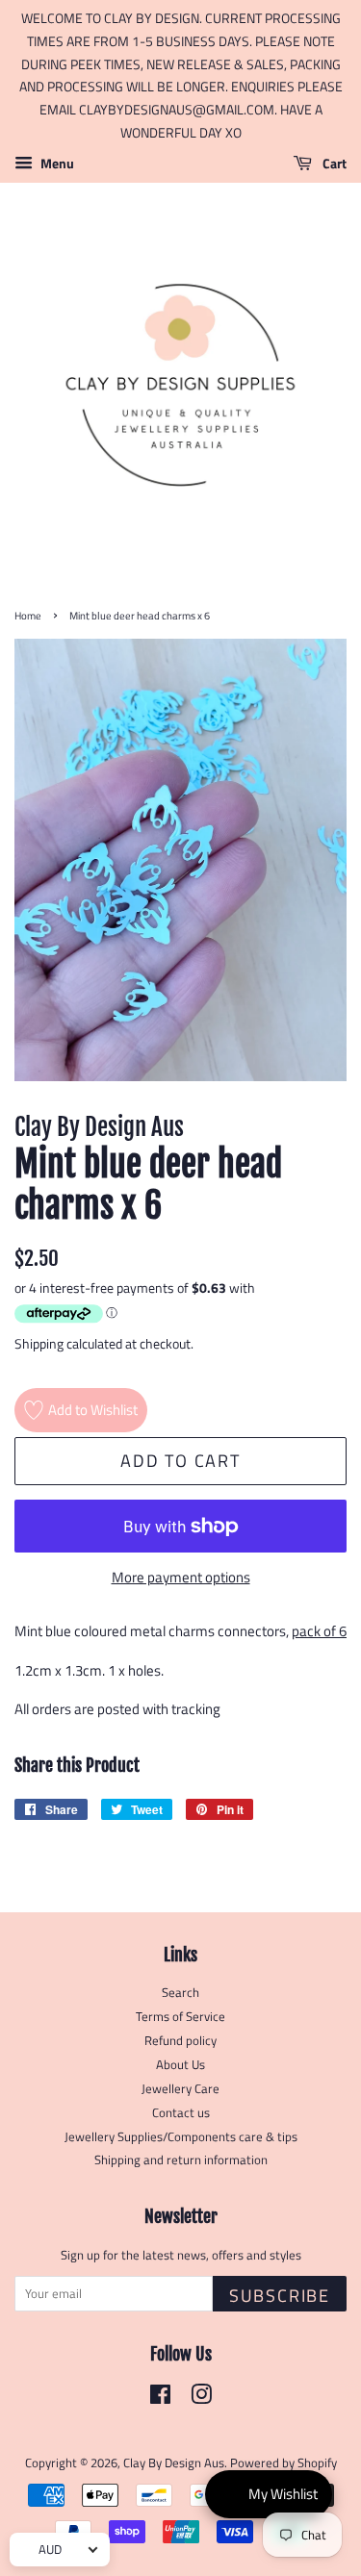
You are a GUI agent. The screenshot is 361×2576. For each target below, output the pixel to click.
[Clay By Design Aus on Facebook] (160, 2399)
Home (28, 615)
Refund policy (180, 2041)
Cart (333, 163)
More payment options (181, 1577)
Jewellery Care (180, 2089)
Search (180, 1993)
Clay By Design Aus (174, 2463)
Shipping (39, 1343)
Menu (56, 163)
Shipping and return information (181, 2160)
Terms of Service (180, 2017)
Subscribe (280, 2296)
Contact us (181, 2113)
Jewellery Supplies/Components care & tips (181, 2137)
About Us (180, 2065)
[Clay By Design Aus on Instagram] (201, 2399)
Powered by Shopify (284, 2463)
